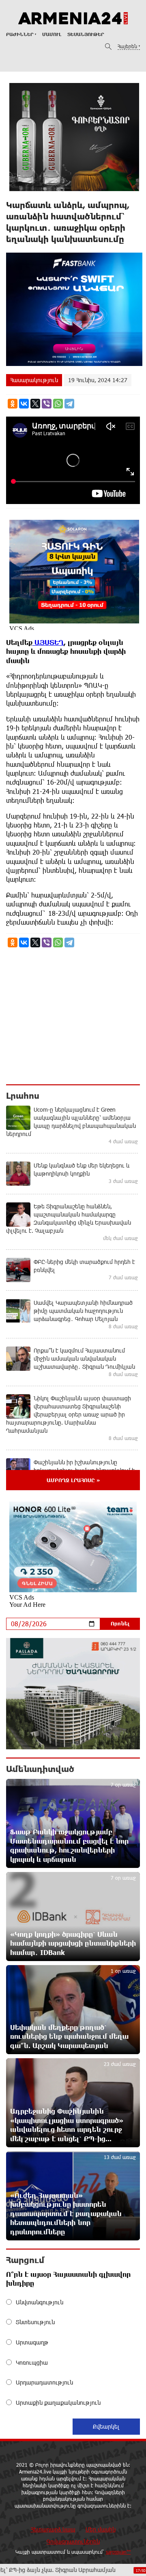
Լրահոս (23, 1095)
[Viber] (47, 404)
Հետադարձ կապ (53, 2529)
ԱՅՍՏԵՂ (48, 642)
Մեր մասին (101, 2529)
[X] (35, 404)
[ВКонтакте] (24, 404)
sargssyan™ (118, 2552)
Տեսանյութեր (86, 34)
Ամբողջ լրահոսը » (73, 1480)
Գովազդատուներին (73, 2541)
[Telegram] (69, 404)
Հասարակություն (34, 380)
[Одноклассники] (13, 404)
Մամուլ (52, 34)
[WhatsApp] (58, 404)
